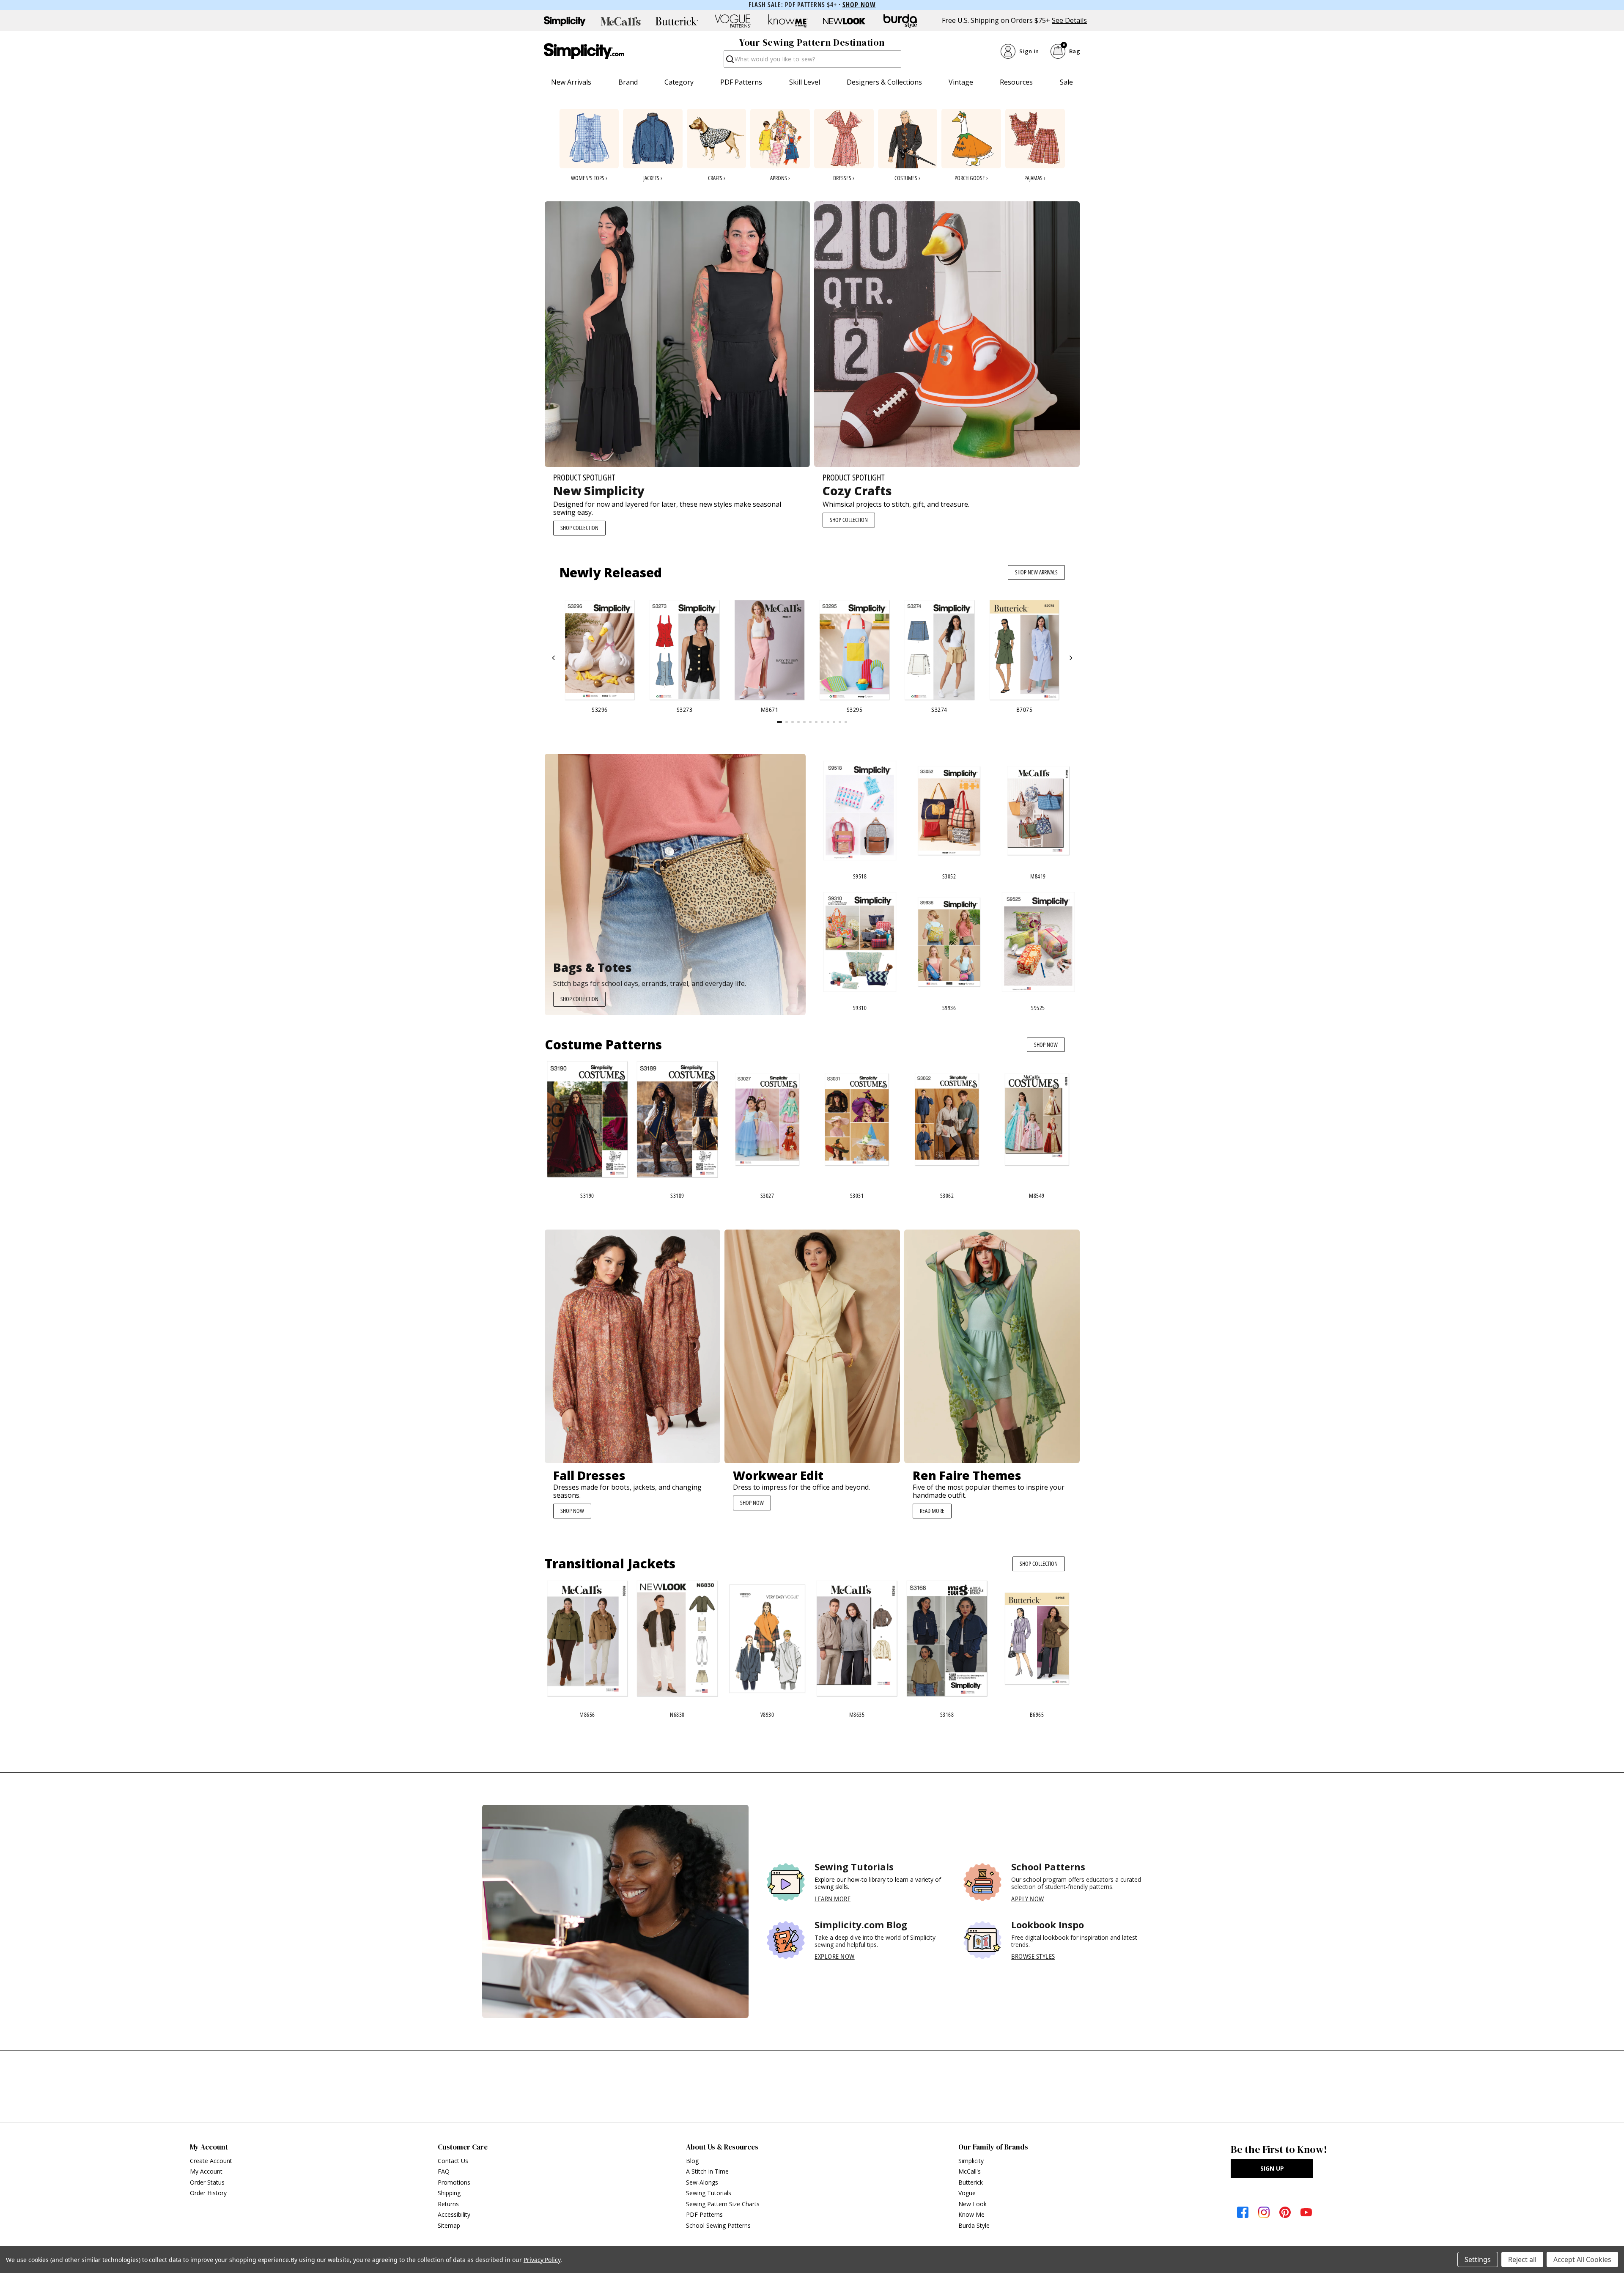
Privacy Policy (542, 2260)
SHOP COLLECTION (579, 528)
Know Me (971, 2214)
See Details (1069, 21)
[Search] (729, 62)
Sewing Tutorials (709, 2193)
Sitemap (449, 2225)
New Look (972, 2204)
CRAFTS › (717, 178)
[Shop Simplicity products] (565, 21)
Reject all (1522, 2259)
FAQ (444, 2171)
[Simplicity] (584, 51)
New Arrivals (571, 82)
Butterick (971, 2182)
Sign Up (1272, 2168)
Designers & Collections (884, 82)
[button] (554, 658)
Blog (692, 2161)
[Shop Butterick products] (677, 21)
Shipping (449, 2193)
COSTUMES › (907, 178)
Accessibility (454, 2214)
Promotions (454, 2182)
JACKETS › (653, 178)
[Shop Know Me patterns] (788, 21)
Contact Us (453, 2161)
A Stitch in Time (707, 2171)
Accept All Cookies (1582, 2259)
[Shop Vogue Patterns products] (732, 21)
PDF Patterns (741, 82)
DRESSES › (844, 178)
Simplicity (971, 2161)
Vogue (967, 2193)
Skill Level (805, 82)
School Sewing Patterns (718, 2225)
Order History (208, 2193)
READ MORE (932, 1511)
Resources (1016, 82)
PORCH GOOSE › (971, 178)
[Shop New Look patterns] (844, 21)
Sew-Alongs (702, 2182)
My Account (206, 2171)
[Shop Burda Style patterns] (900, 21)
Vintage (961, 82)
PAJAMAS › (1035, 178)
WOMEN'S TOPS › (589, 178)
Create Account (211, 2161)
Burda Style (974, 2225)
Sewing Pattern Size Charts (723, 2204)
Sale (1066, 82)
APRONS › (780, 178)
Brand (628, 82)
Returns (448, 2204)
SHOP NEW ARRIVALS (1036, 572)
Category (679, 82)
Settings (1478, 2259)
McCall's (970, 2171)
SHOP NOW (1046, 1045)
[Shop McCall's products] (621, 21)
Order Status (207, 2182)
